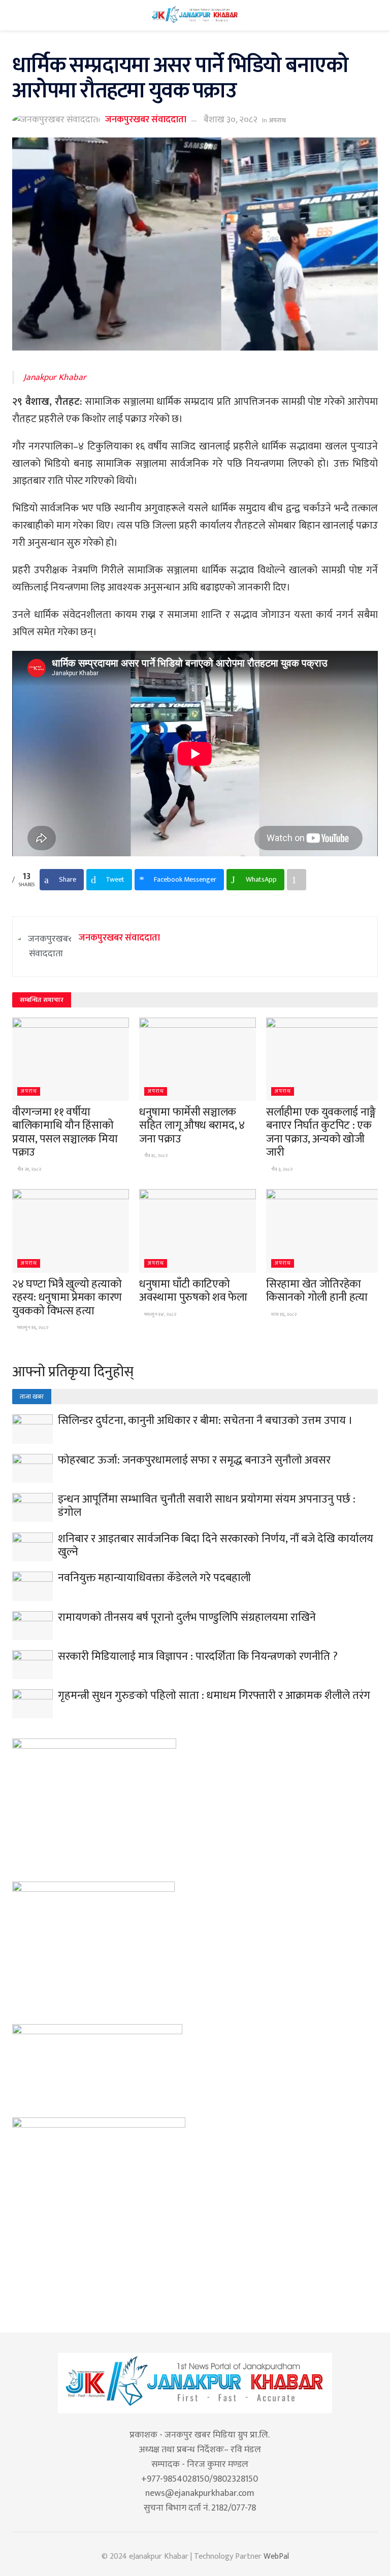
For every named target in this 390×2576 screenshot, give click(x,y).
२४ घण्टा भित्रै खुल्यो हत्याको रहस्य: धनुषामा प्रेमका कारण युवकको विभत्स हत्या (67, 1298)
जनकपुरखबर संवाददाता (146, 120)
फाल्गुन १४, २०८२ (160, 1314)
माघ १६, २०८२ (283, 1314)
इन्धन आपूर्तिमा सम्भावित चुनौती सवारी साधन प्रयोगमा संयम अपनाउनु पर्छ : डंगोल (207, 1506)
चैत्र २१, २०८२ (29, 1169)
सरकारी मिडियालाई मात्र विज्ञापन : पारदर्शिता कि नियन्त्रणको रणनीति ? (198, 1657)
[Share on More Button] (297, 880)
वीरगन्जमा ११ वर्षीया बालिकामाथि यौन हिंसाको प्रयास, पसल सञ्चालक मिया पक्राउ (65, 1132)
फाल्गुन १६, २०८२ (32, 1328)
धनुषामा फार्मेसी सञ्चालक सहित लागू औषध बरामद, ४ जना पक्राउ (192, 1126)
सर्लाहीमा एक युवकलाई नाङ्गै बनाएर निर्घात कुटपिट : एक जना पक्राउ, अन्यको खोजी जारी (321, 1132)
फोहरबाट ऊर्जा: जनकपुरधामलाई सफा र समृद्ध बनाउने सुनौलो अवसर (194, 1460)
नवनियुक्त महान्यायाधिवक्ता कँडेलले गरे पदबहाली (154, 1578)
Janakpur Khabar (55, 377)
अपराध (277, 120)
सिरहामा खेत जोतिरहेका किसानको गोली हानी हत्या (317, 1291)
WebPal (276, 2556)
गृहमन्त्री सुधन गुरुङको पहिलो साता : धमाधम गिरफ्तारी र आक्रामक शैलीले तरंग (214, 1696)
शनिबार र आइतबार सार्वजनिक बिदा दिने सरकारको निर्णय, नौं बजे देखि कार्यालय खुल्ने (216, 1545)
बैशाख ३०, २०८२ (231, 120)
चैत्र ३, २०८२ (281, 1169)
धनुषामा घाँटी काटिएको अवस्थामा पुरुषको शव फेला (193, 1291)
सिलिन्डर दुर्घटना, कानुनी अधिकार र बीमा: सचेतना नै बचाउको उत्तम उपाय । (205, 1421)
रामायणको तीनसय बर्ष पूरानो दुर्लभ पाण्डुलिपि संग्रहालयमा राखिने (187, 1617)
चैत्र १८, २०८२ (155, 1156)
